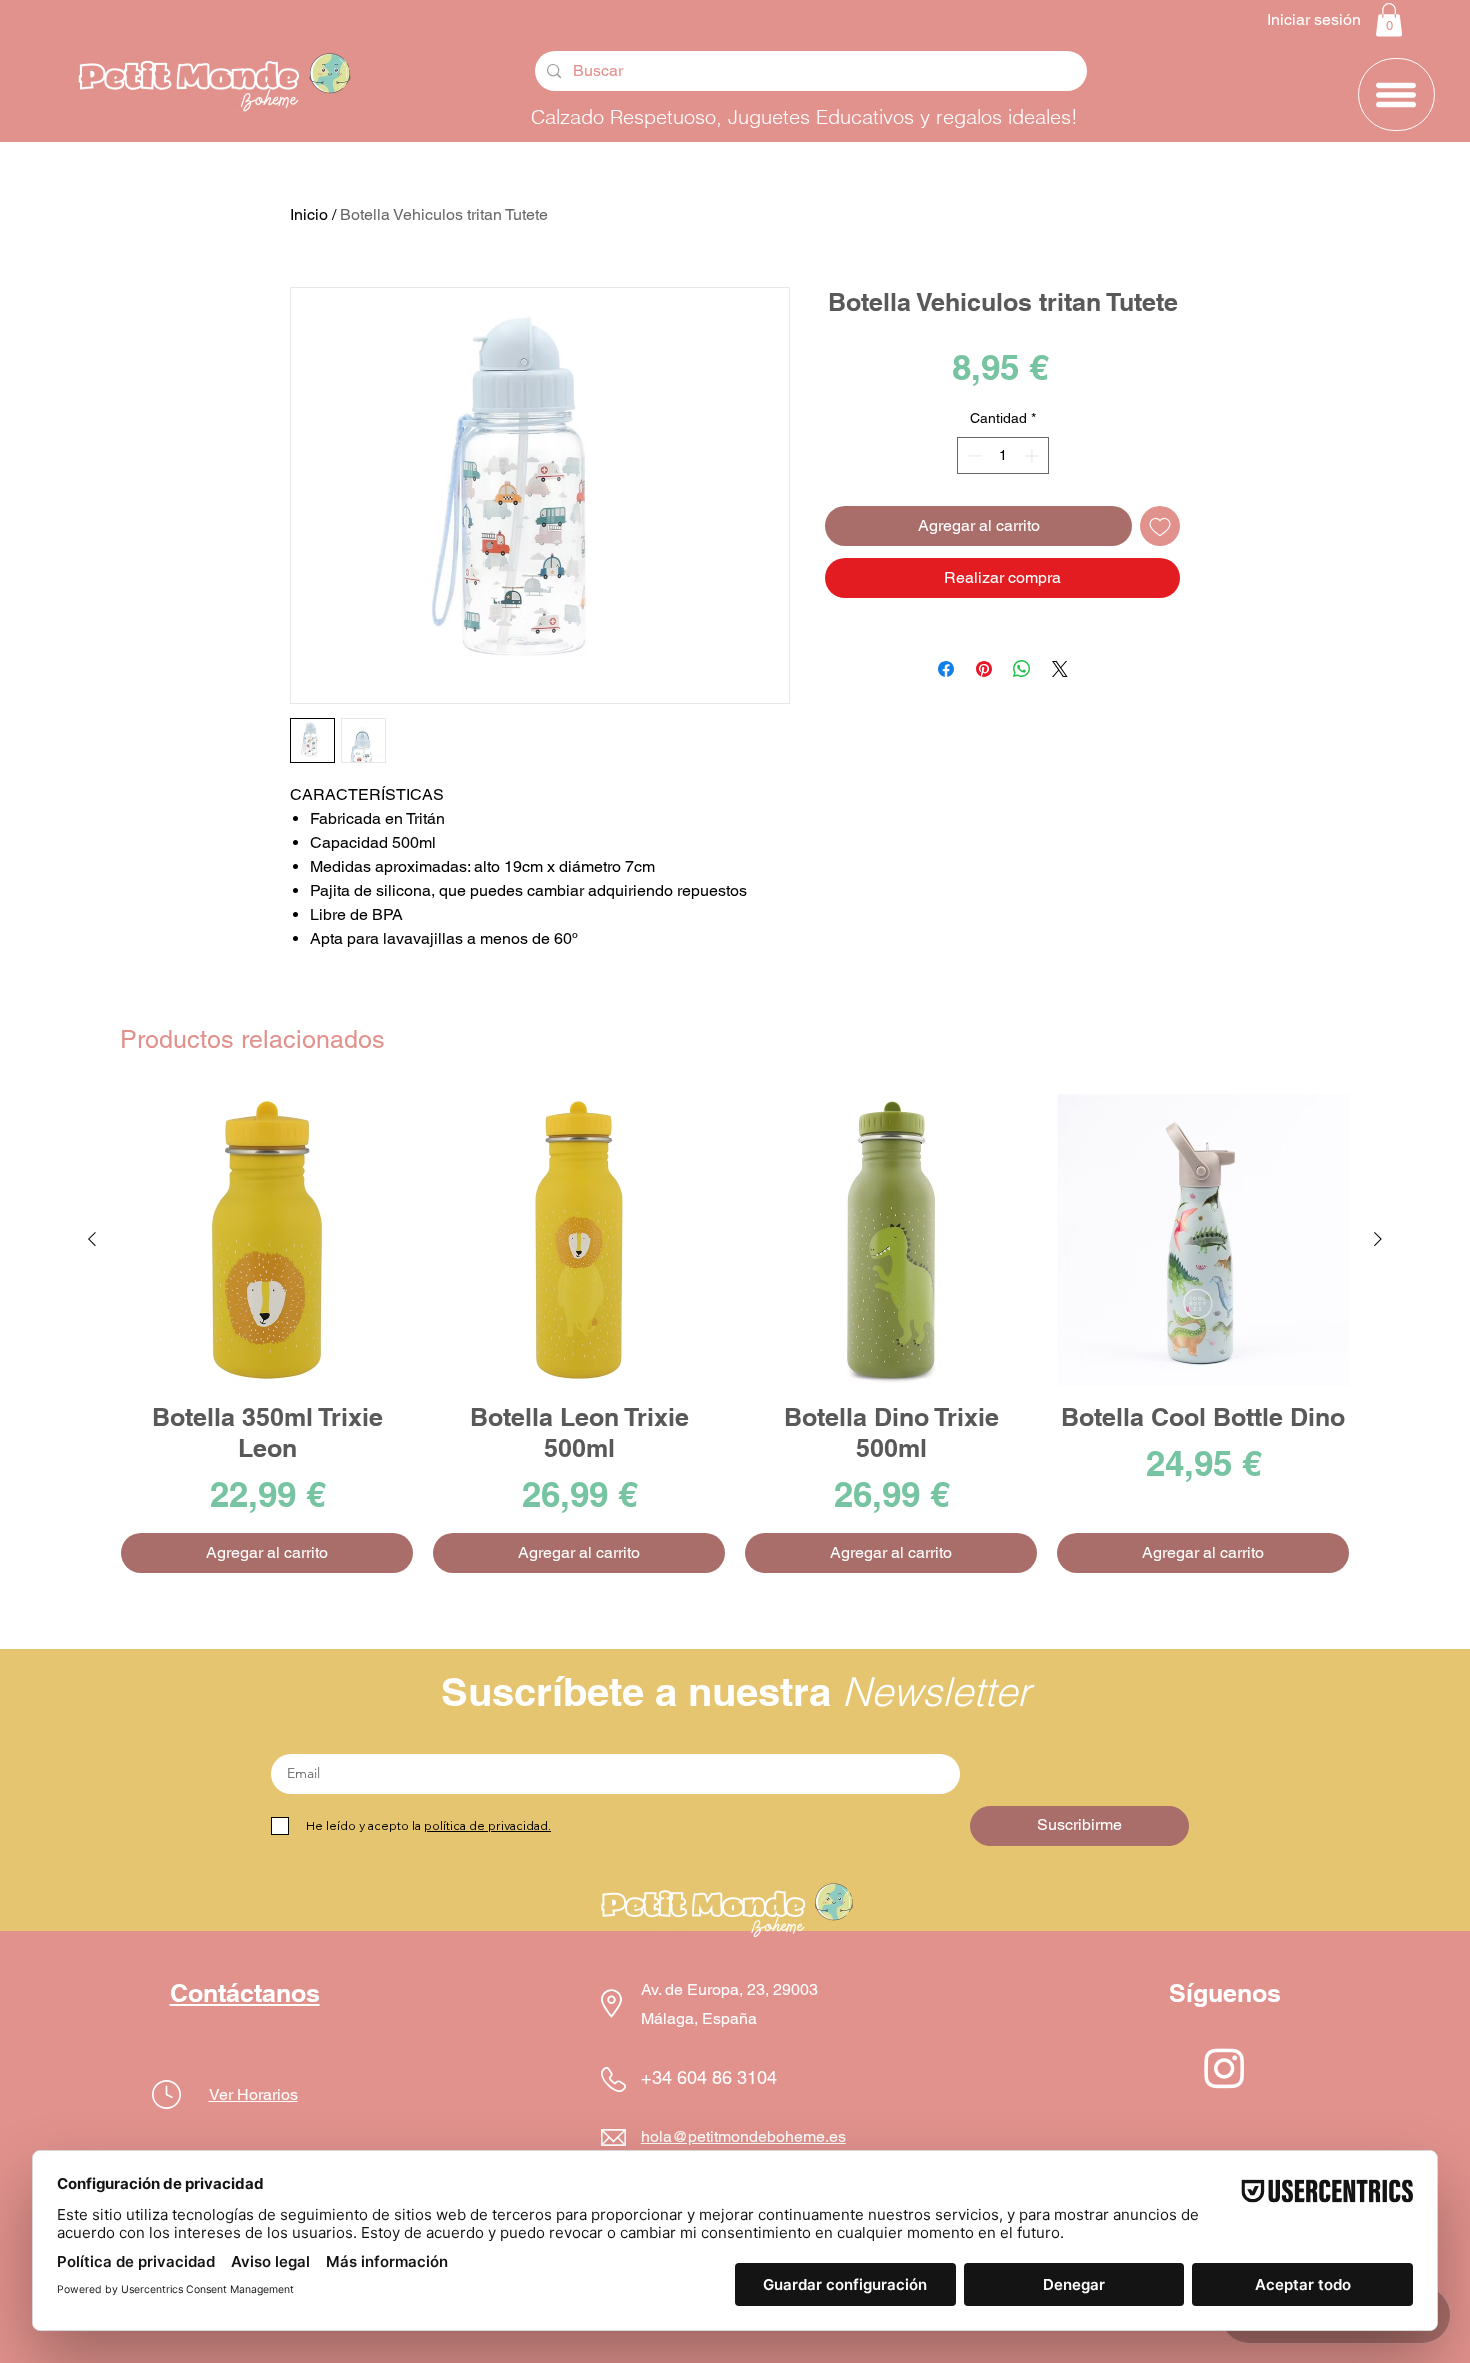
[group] (735, 1333)
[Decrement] (972, 455)
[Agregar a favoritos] (1160, 526)
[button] (1389, 19)
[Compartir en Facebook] (946, 669)
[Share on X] (1060, 669)
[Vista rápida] (267, 1240)
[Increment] (1033, 455)
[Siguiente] (1378, 1239)
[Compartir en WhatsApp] (1022, 669)
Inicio (309, 214)
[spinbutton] (1003, 455)
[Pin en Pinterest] (984, 669)
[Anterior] (92, 1239)
